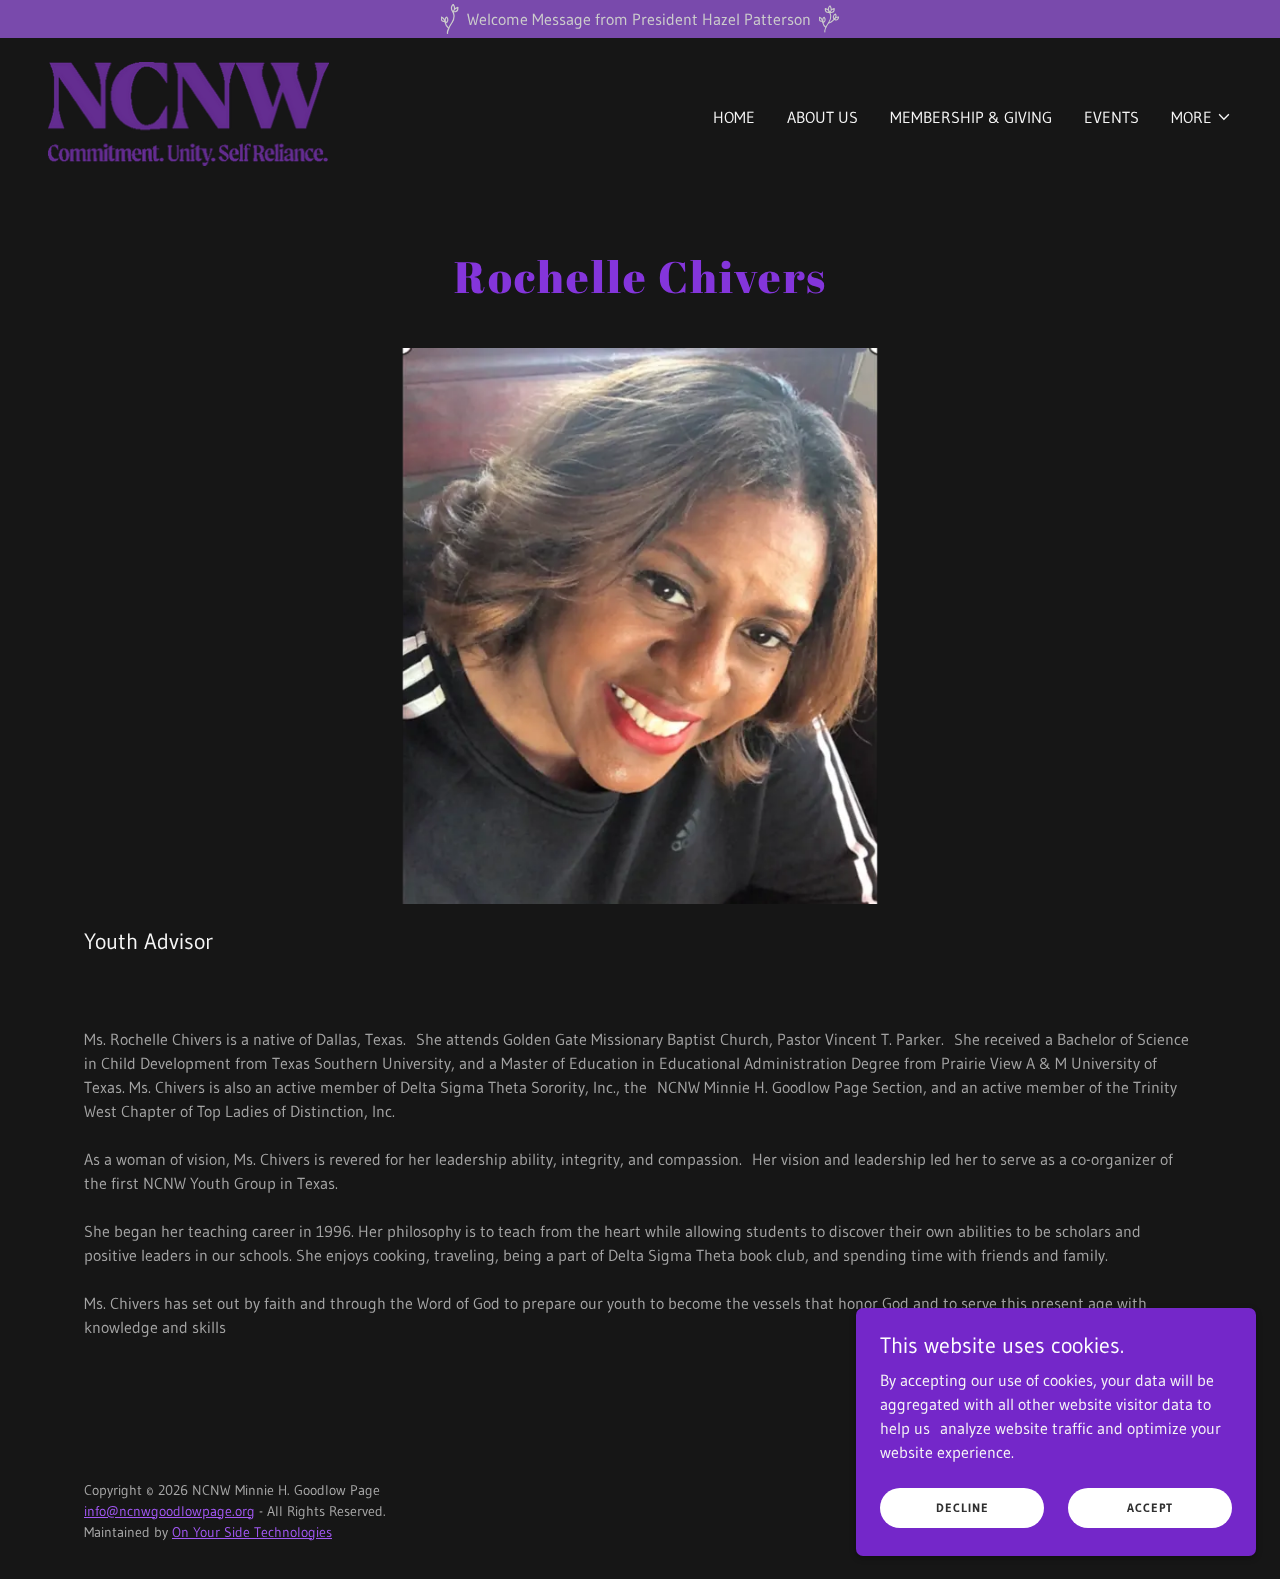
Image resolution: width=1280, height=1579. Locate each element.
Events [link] (1111, 117)
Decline (962, 1507)
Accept (1150, 1507)
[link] (188, 112)
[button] (1201, 117)
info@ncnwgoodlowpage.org (169, 1511)
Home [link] (734, 117)
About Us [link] (822, 117)
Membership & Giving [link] (971, 117)
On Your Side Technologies (252, 1532)
